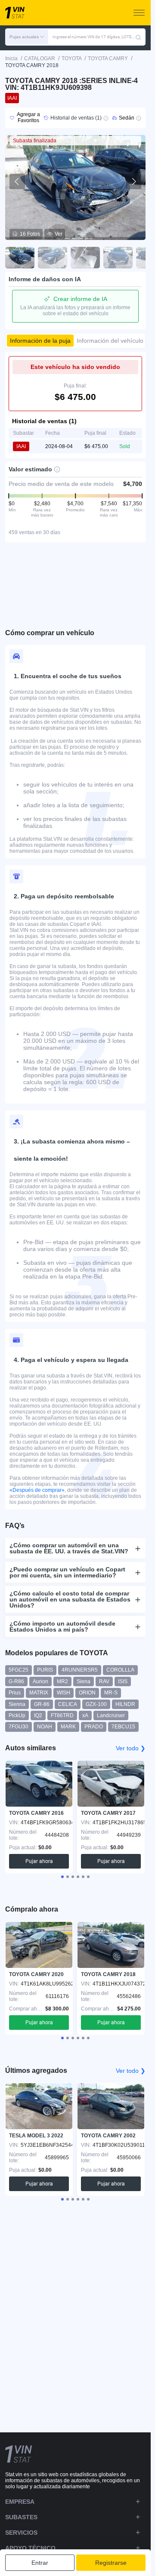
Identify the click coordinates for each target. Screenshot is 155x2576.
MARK (68, 1727)
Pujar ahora (39, 1861)
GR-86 (42, 1704)
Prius (15, 1693)
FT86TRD (62, 1715)
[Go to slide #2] (53, 258)
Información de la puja (40, 341)
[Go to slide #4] (118, 258)
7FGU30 (19, 1727)
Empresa (20, 2502)
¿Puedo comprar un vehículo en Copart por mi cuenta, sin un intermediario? (67, 1572)
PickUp (17, 1715)
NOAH (45, 1727)
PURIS (45, 1670)
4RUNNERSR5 (80, 1670)
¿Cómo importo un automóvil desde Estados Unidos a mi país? (62, 1626)
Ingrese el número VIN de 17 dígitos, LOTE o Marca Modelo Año (94, 37)
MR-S (111, 1693)
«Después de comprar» (37, 1490)
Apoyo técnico (30, 2548)
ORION (87, 1693)
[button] (27, 37)
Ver (59, 234)
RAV (104, 1681)
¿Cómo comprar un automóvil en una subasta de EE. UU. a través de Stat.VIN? (69, 1548)
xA (85, 1715)
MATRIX (39, 1693)
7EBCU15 (123, 1727)
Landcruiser (111, 1715)
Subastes (21, 2517)
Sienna (17, 1704)
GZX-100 (96, 1704)
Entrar (40, 2563)
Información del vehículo (110, 341)
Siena (84, 1681)
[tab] (62, 1877)
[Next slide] (133, 181)
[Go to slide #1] (20, 258)
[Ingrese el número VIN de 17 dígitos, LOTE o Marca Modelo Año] (138, 37)
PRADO (94, 1727)
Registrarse (111, 2563)
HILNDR (125, 1704)
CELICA (68, 1704)
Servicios (21, 2533)
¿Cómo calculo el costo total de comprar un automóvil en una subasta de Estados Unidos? (70, 1599)
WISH (64, 1693)
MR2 (62, 1681)
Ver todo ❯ (131, 1748)
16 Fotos (30, 234)
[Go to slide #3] (85, 258)
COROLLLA (120, 1670)
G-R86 (16, 1681)
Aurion (40, 1681)
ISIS (123, 1681)
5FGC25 (19, 1670)
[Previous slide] (17, 181)
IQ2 (38, 1715)
